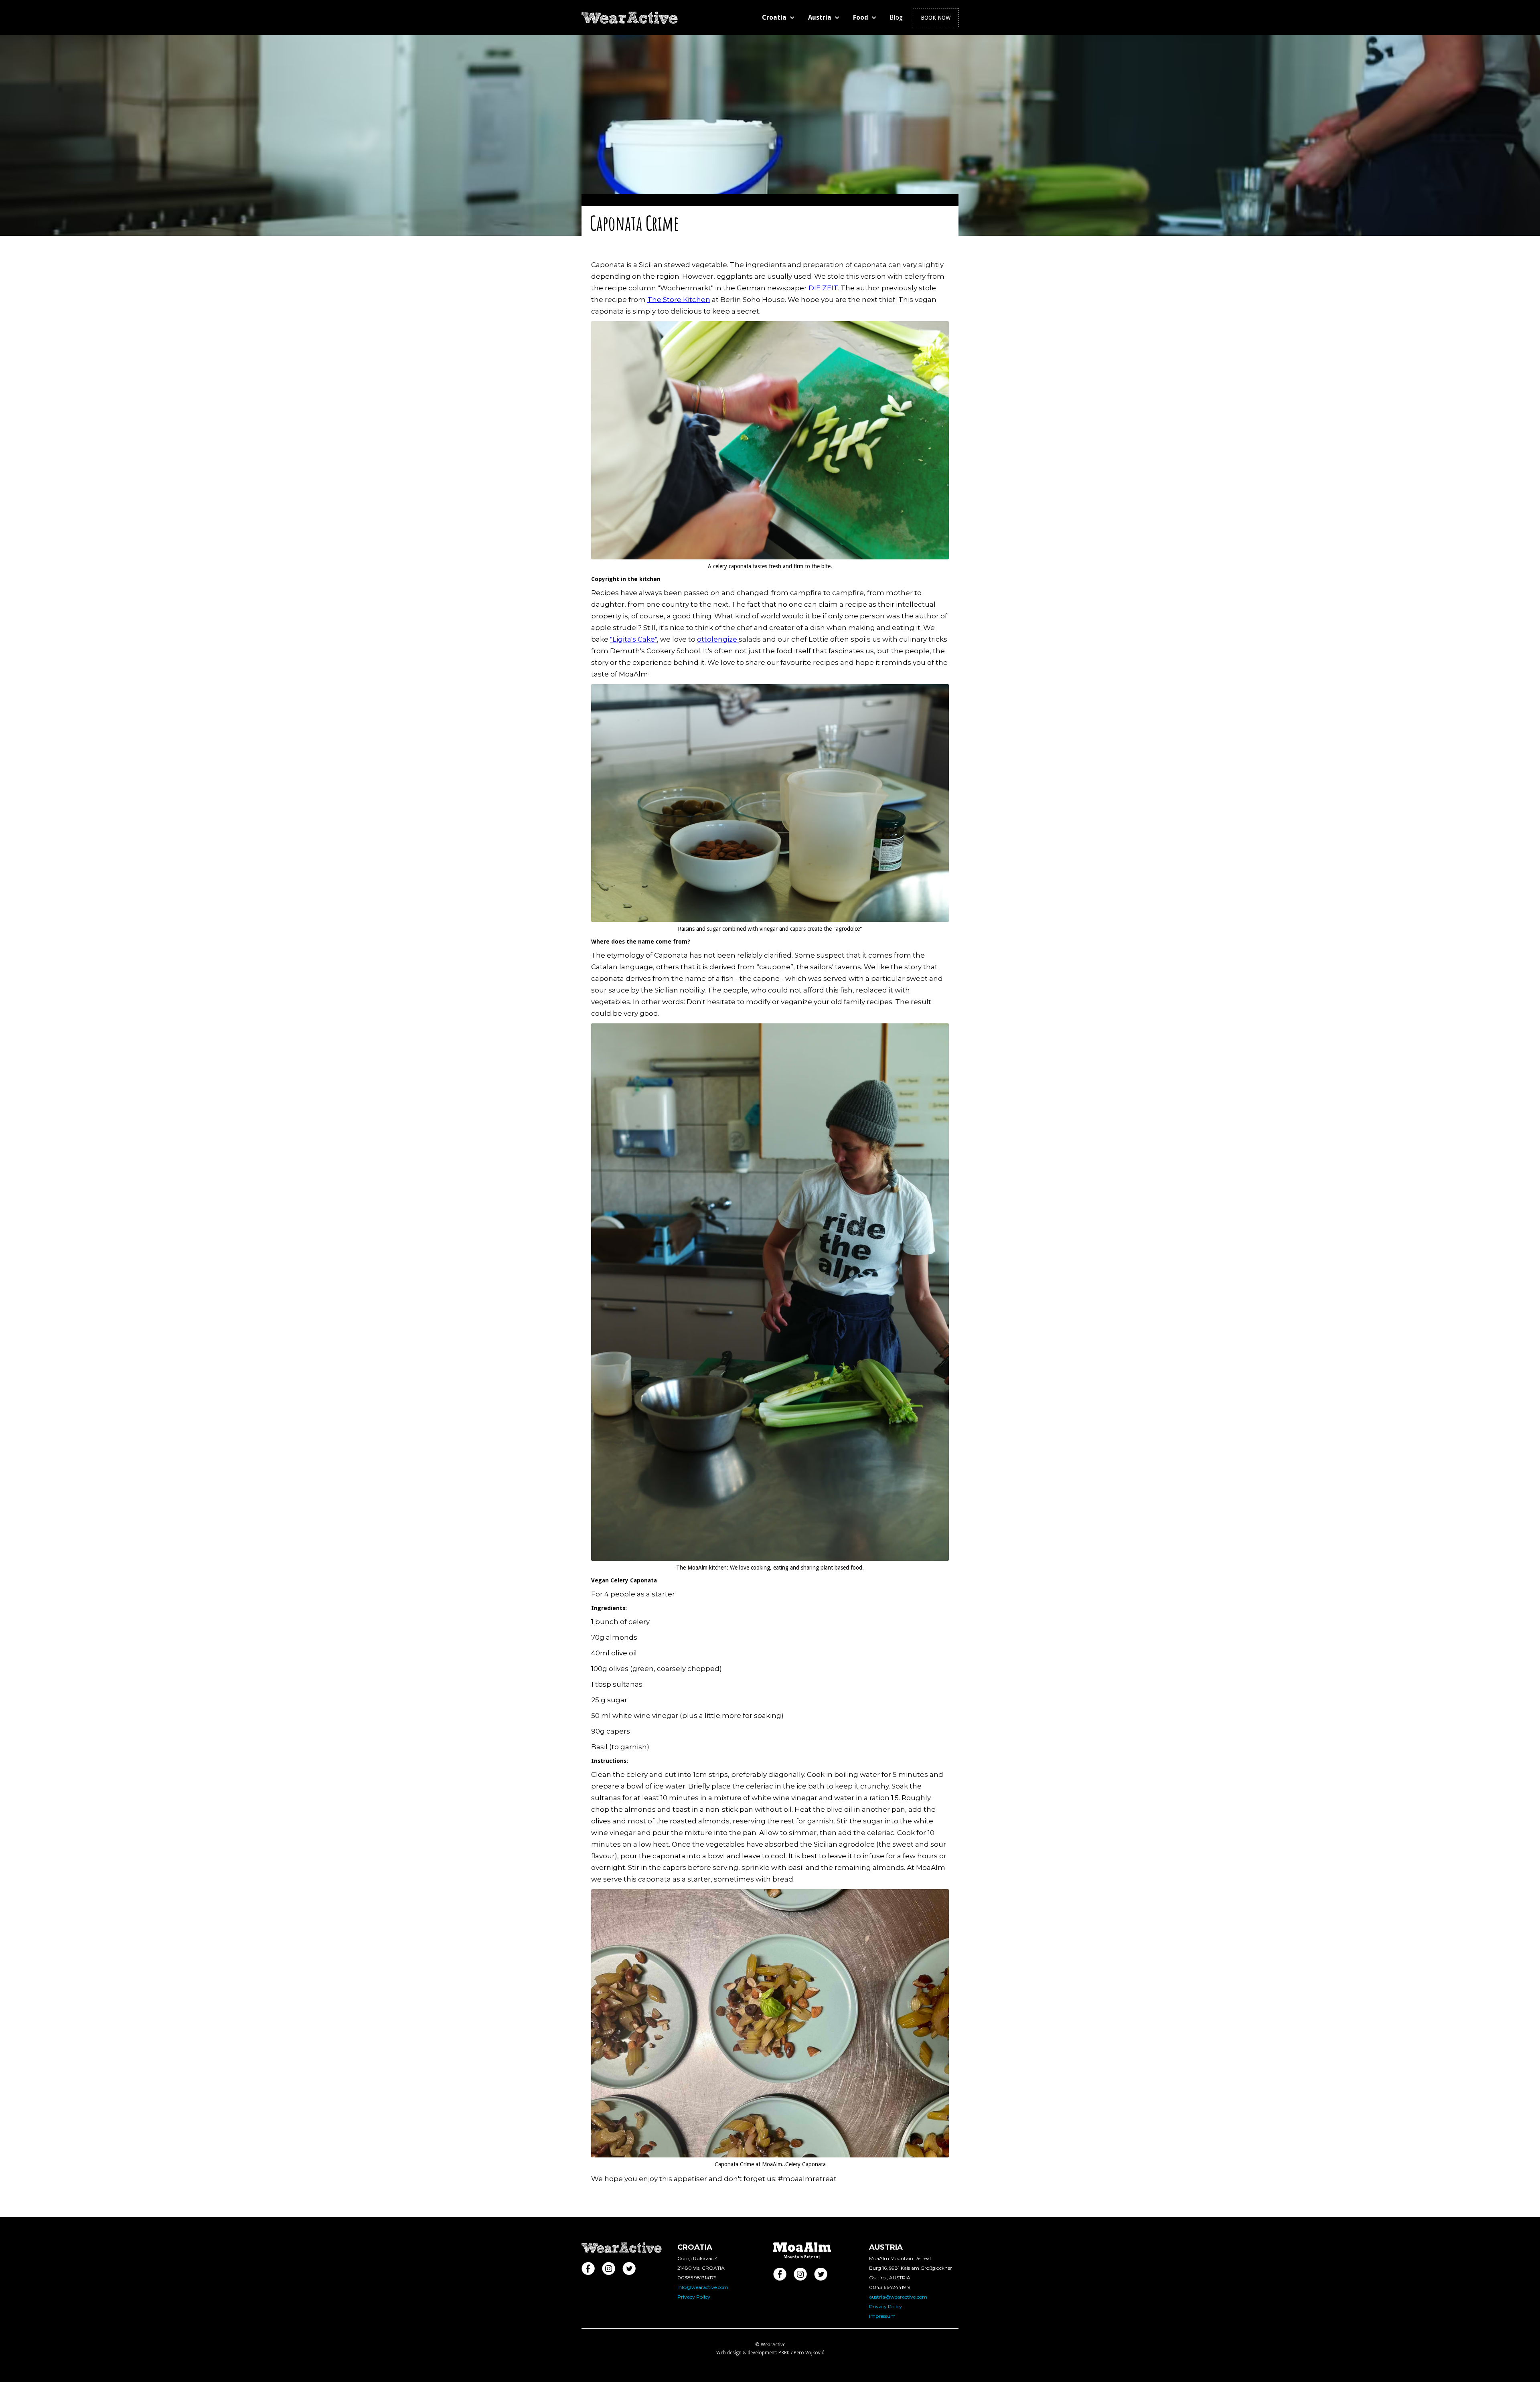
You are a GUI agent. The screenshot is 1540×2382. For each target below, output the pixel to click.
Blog (896, 17)
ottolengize (718, 639)
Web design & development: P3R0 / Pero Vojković (770, 2353)
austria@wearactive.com (898, 2297)
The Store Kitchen (679, 300)
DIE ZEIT (823, 288)
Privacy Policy (694, 2297)
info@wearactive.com (703, 2287)
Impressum (882, 2316)
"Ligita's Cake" (633, 639)
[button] (780, 18)
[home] (630, 15)
